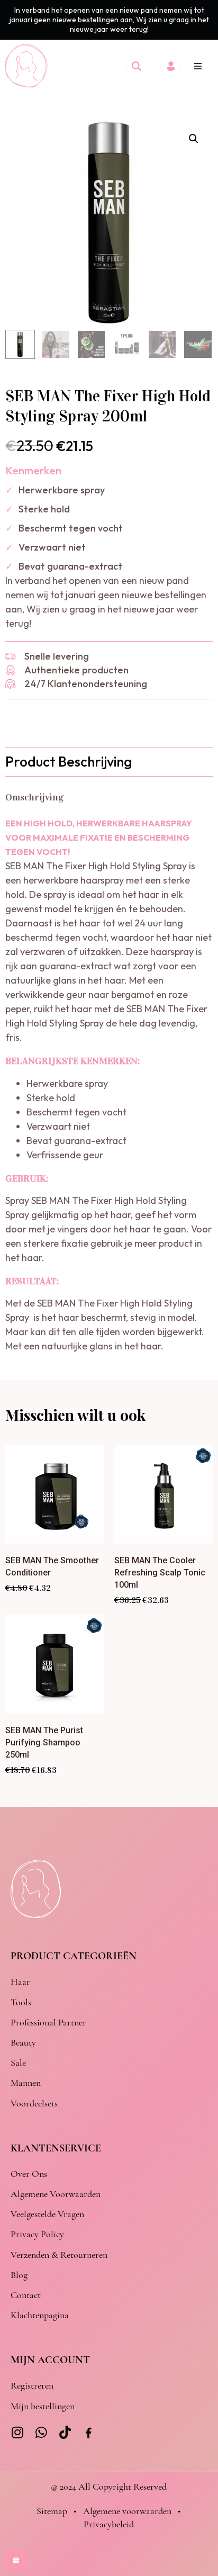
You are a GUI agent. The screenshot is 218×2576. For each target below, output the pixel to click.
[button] (198, 66)
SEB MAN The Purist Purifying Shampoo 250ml (44, 1742)
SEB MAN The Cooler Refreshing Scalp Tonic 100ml (160, 1573)
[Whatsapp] (41, 2432)
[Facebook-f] (89, 2433)
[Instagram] (17, 2432)
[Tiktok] (65, 2432)
